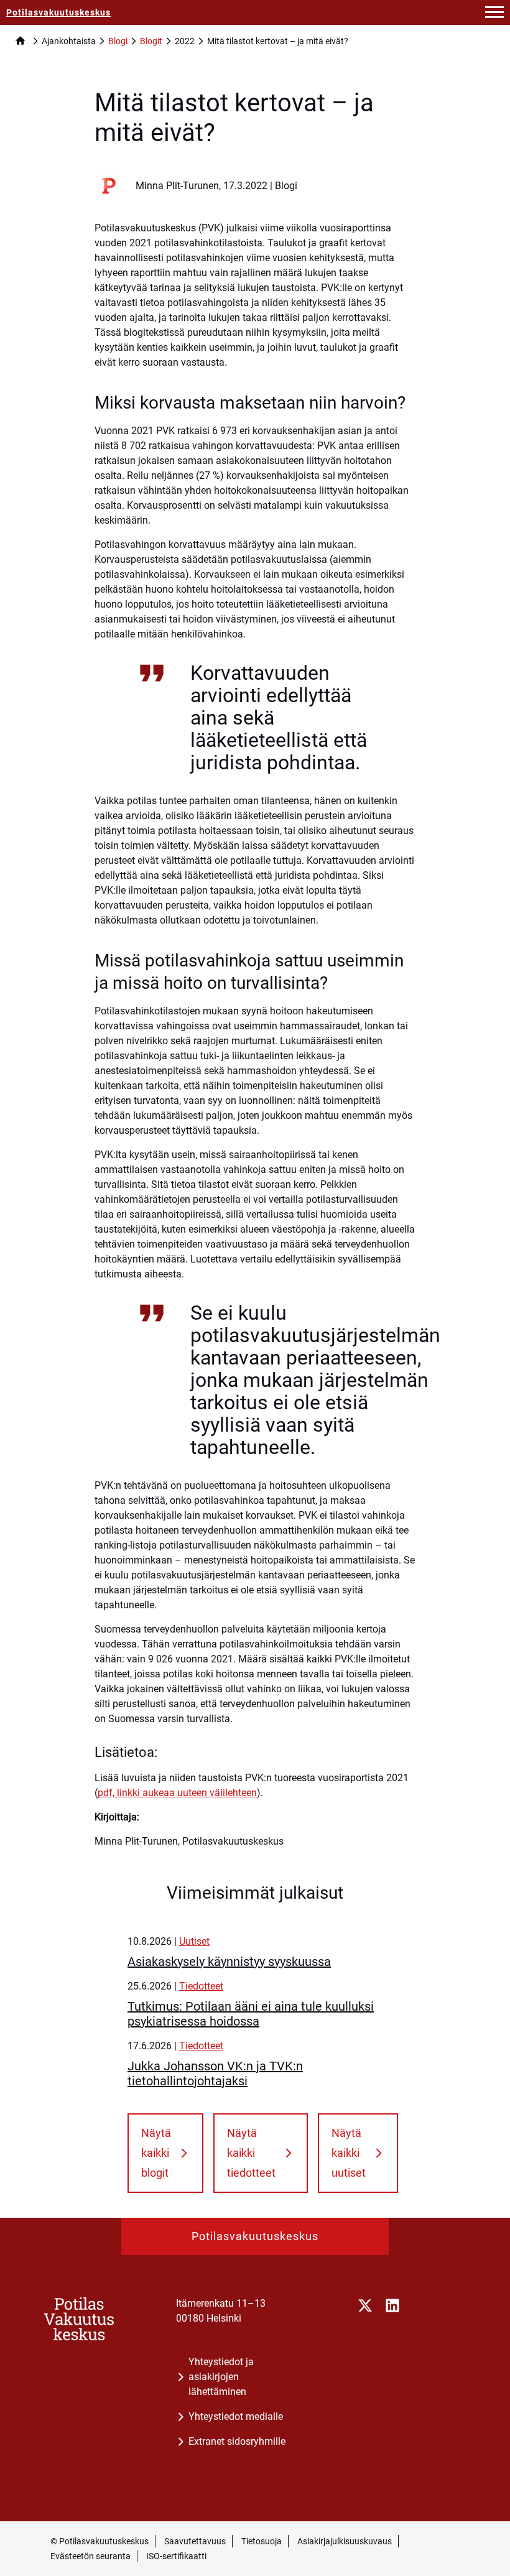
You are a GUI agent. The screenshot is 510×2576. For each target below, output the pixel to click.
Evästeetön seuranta (90, 2556)
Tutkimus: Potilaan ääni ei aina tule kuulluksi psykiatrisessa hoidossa (251, 2014)
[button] (494, 12)
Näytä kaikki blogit (156, 2153)
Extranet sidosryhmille (237, 2441)
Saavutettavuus (195, 2541)
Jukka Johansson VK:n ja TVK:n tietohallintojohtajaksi (215, 2073)
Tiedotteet (201, 1986)
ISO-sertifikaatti (176, 2556)
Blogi (118, 41)
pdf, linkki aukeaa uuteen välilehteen (177, 1793)
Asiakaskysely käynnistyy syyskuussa (229, 1962)
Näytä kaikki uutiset (349, 2153)
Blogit (151, 41)
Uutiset (194, 1941)
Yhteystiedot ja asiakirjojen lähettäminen (221, 2377)
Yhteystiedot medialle (236, 2416)
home (20, 41)
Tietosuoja (262, 2541)
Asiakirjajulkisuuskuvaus (345, 2541)
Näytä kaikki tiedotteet (251, 2153)
